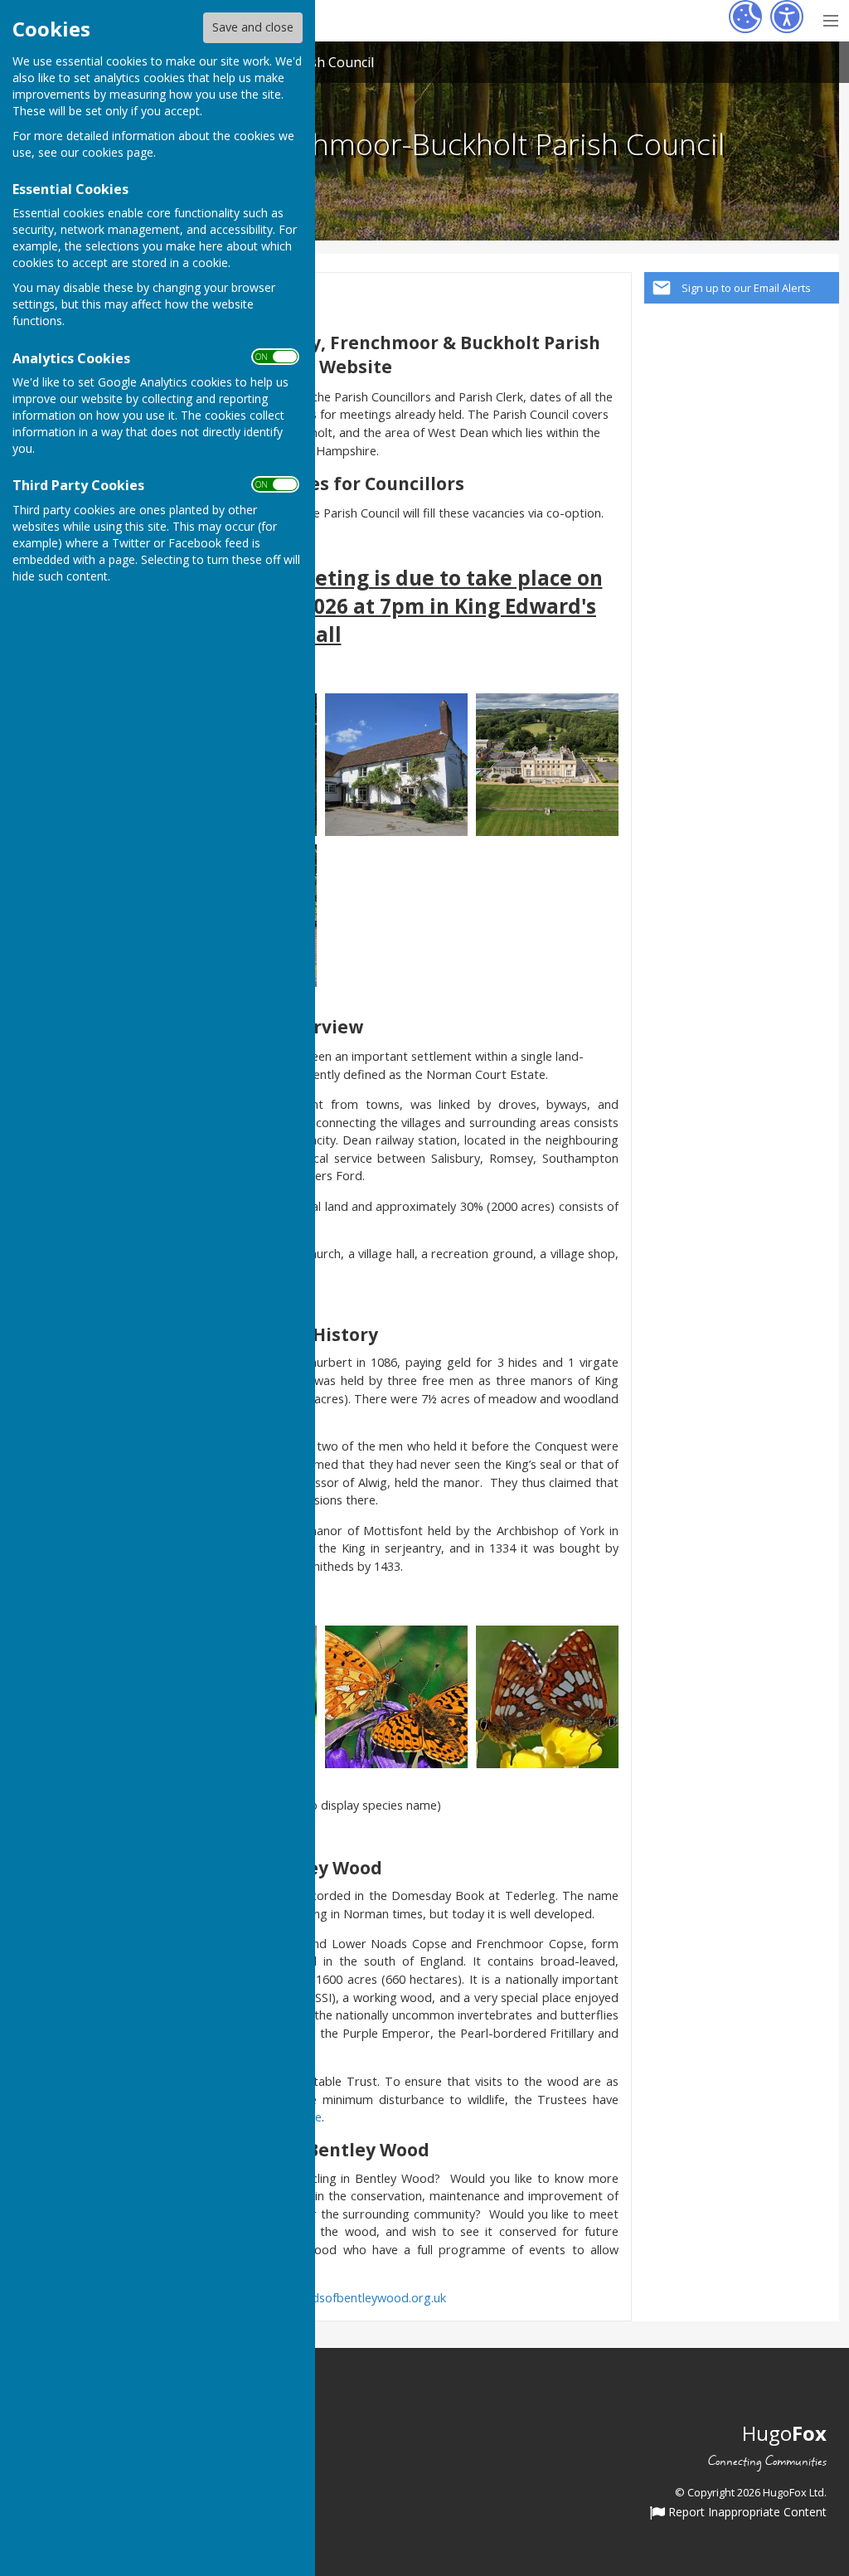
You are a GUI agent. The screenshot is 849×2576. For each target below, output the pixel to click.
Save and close (253, 27)
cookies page (118, 152)
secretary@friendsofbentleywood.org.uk (335, 2298)
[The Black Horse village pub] (396, 763)
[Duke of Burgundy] (547, 1695)
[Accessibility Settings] (787, 17)
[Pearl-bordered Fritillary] (396, 1695)
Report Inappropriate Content (746, 2513)
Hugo (784, 2433)
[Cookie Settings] (745, 17)
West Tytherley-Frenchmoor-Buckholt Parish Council (380, 143)
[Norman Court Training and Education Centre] (547, 763)
